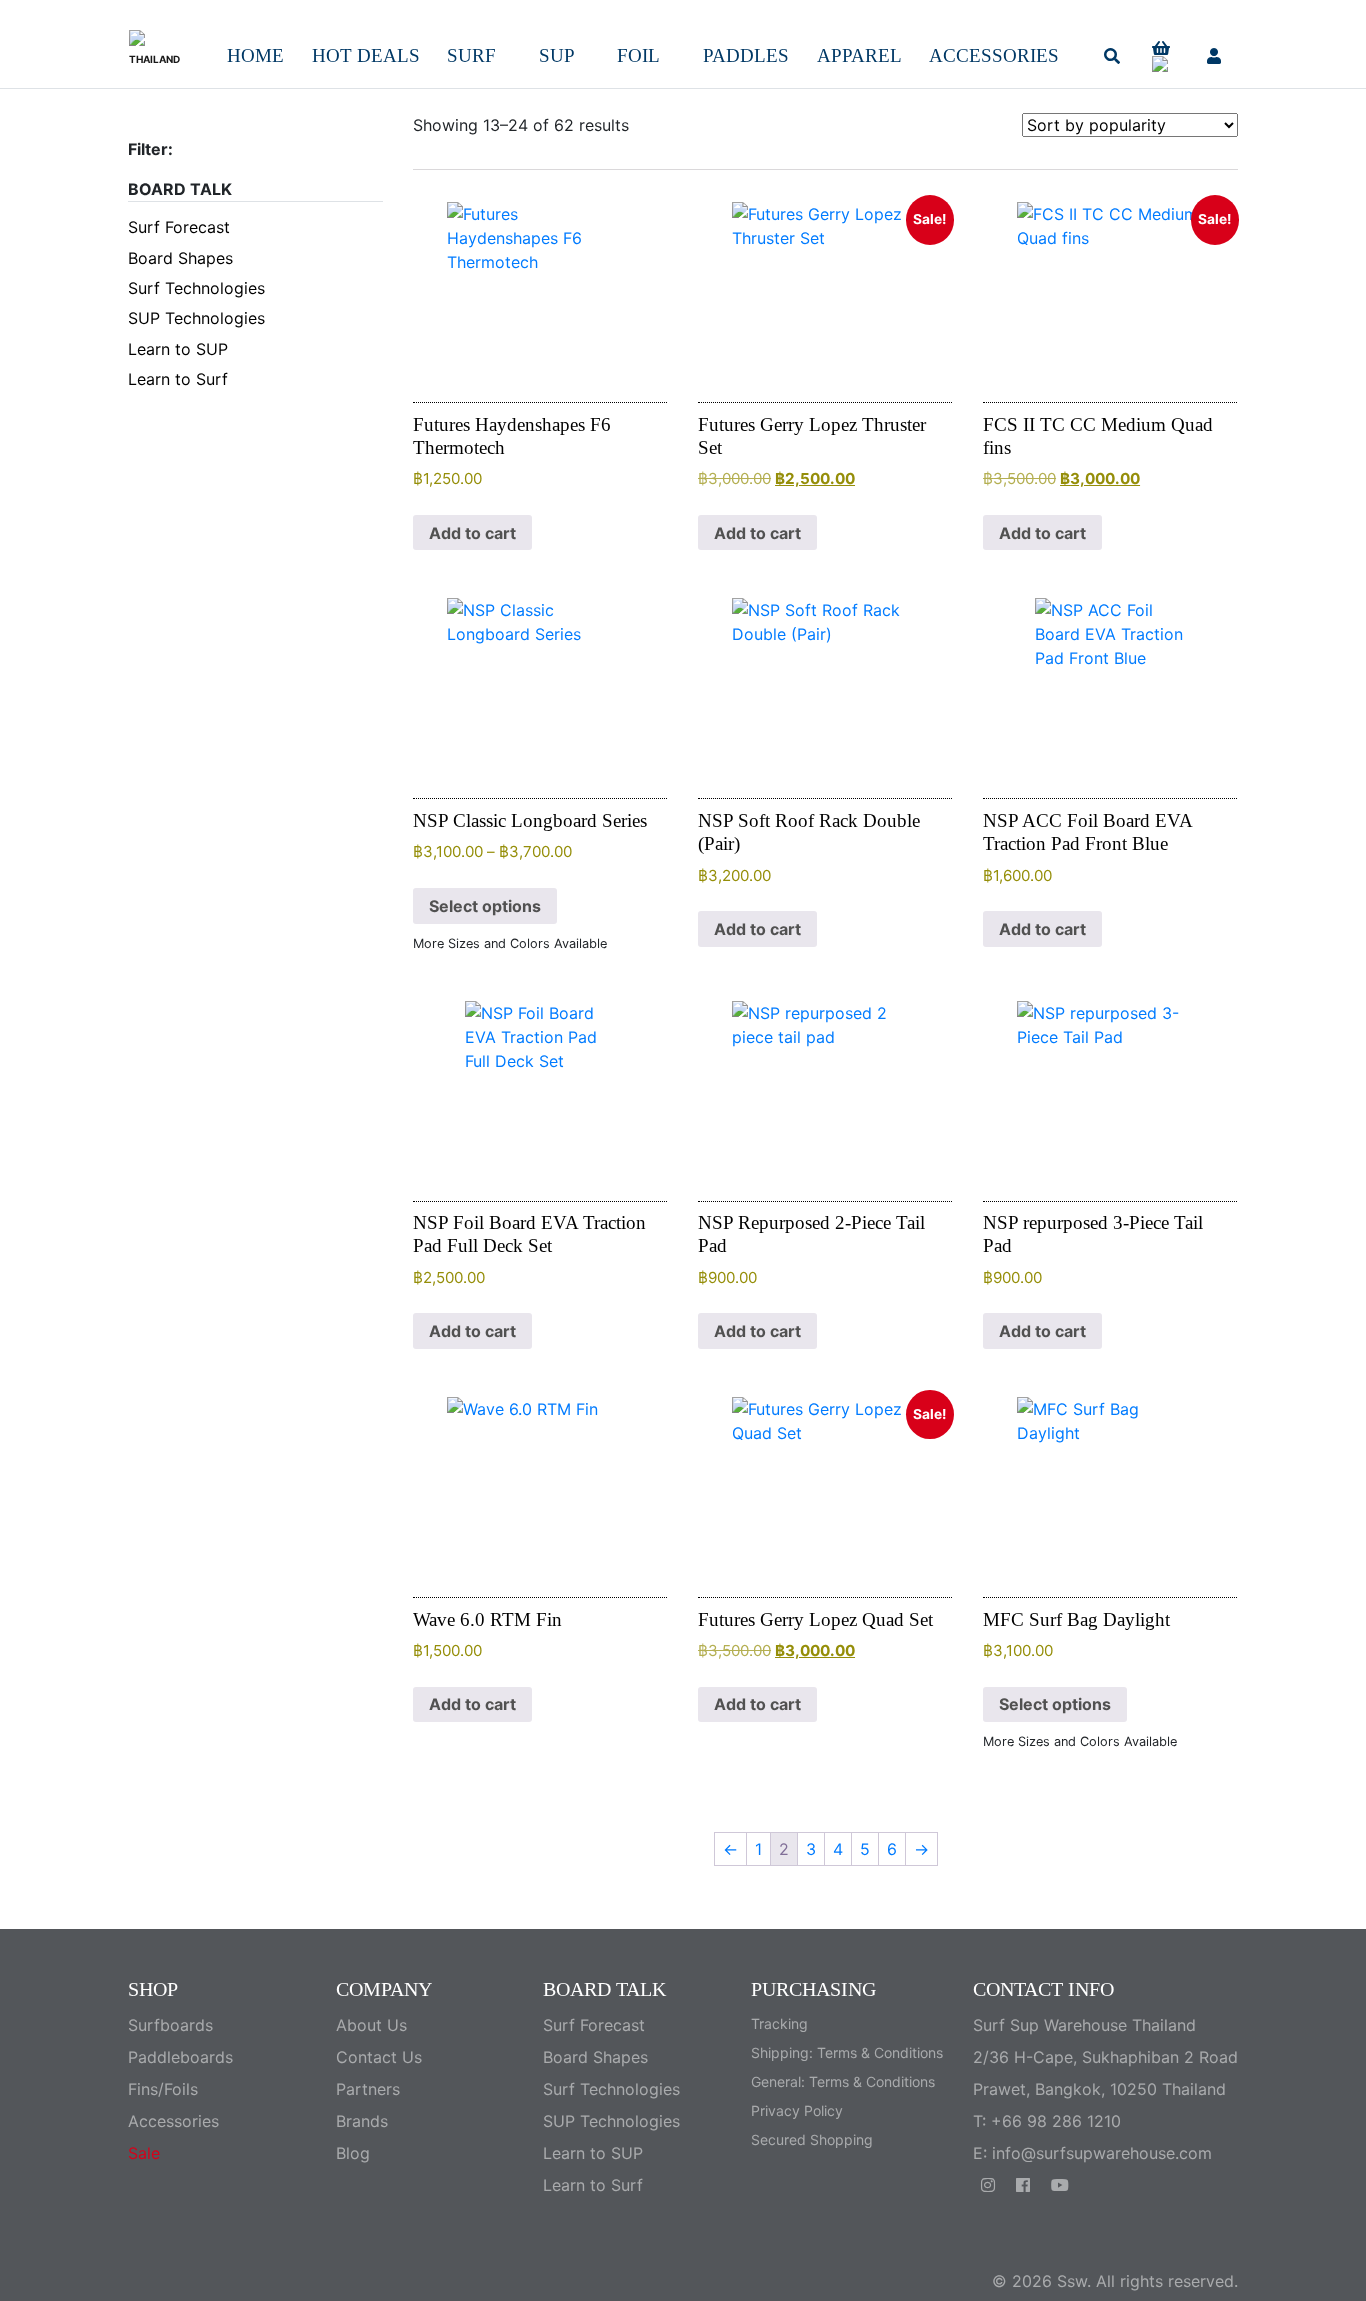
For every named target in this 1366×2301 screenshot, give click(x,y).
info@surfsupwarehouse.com (1102, 2153)
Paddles (746, 55)
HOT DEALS (366, 55)
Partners (368, 2089)
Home (255, 55)
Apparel (859, 55)
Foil (638, 55)
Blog (353, 2153)
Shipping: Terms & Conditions (847, 2052)
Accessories (994, 55)
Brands (362, 2121)
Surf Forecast (179, 227)
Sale (144, 2153)
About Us (371, 2025)
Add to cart (472, 533)
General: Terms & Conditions (843, 2081)
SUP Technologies (196, 318)
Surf (471, 55)
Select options (485, 906)
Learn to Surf (178, 379)
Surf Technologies (196, 288)
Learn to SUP (178, 349)
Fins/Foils (163, 2089)
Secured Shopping (812, 2139)
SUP (557, 55)
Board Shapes (180, 258)
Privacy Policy (797, 2110)
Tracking (779, 2023)
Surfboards (170, 2025)
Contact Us (379, 2057)
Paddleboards (180, 2057)
